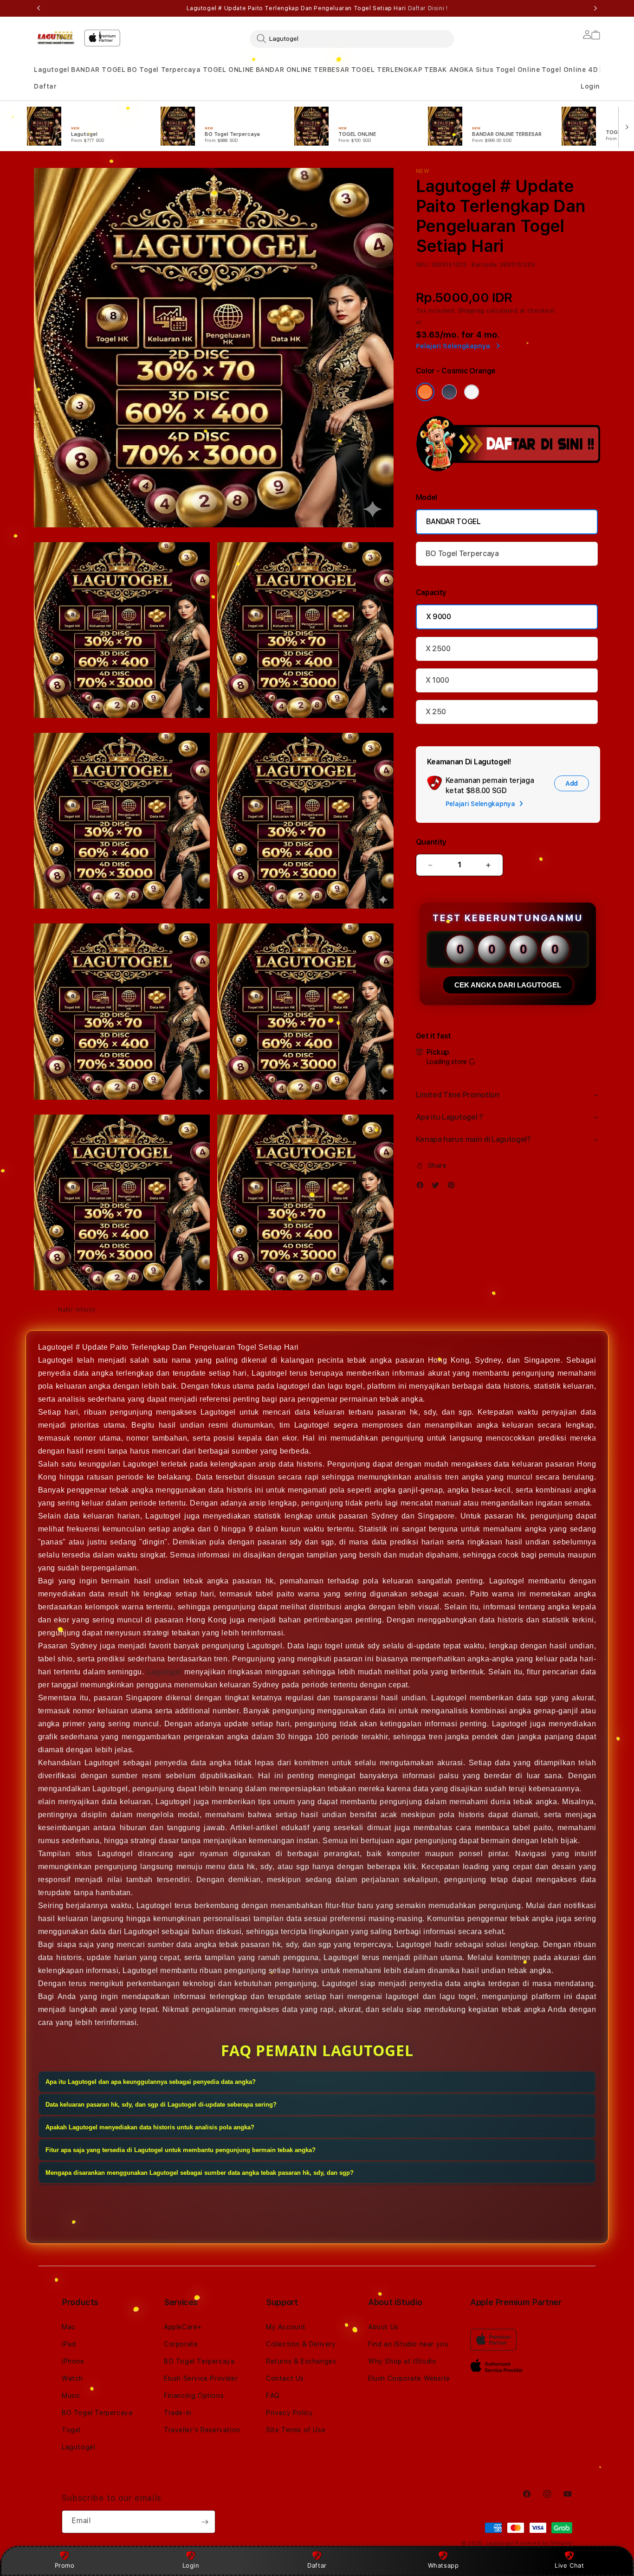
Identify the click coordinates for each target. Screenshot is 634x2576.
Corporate (181, 2344)
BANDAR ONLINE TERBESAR (303, 70)
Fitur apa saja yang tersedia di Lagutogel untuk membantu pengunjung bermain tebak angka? (181, 2150)
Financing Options (194, 2396)
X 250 (436, 712)
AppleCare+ (183, 2327)
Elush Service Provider (201, 2378)
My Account (286, 2327)
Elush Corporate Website (409, 2378)
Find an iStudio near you (408, 2344)
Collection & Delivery (301, 2344)
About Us (383, 2327)
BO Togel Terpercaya (164, 70)
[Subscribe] (205, 2522)
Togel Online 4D (570, 70)
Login (191, 2565)
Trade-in (178, 2413)
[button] (52, 70)
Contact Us (285, 2378)
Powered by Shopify (544, 2543)
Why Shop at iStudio (402, 2361)
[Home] (55, 37)
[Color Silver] (472, 392)
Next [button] (595, 8)
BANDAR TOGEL (98, 70)
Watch (72, 2378)
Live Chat (569, 2565)
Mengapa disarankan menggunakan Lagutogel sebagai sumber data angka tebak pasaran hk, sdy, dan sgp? (200, 2173)
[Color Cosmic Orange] (425, 392)
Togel (71, 2430)
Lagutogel (52, 70)
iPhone (73, 2361)
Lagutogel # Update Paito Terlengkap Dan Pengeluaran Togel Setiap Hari (317, 8)
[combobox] (352, 38)
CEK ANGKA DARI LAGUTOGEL (508, 985)
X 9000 (439, 617)
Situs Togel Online (508, 70)
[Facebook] (422, 1187)
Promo (65, 2565)
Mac (69, 2327)
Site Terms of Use (296, 2430)
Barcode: (485, 265)
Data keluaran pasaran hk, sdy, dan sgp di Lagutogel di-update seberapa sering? (161, 2105)
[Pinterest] (453, 1187)
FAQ (273, 2396)
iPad (69, 2344)
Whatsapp (443, 2565)
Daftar (317, 2565)
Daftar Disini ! (428, 8)
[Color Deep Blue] (449, 392)
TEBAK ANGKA (449, 70)
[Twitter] (438, 1187)
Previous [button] (39, 8)
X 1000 (437, 680)
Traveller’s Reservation (202, 2430)
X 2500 (438, 649)
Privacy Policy (289, 2413)
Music (71, 2396)
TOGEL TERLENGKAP (387, 70)
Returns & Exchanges (301, 2361)
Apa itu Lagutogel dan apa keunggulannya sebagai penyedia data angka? (151, 2082)
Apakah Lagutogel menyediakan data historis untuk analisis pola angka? (150, 2128)
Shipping (472, 311)
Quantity (431, 842)
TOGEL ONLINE (228, 70)
